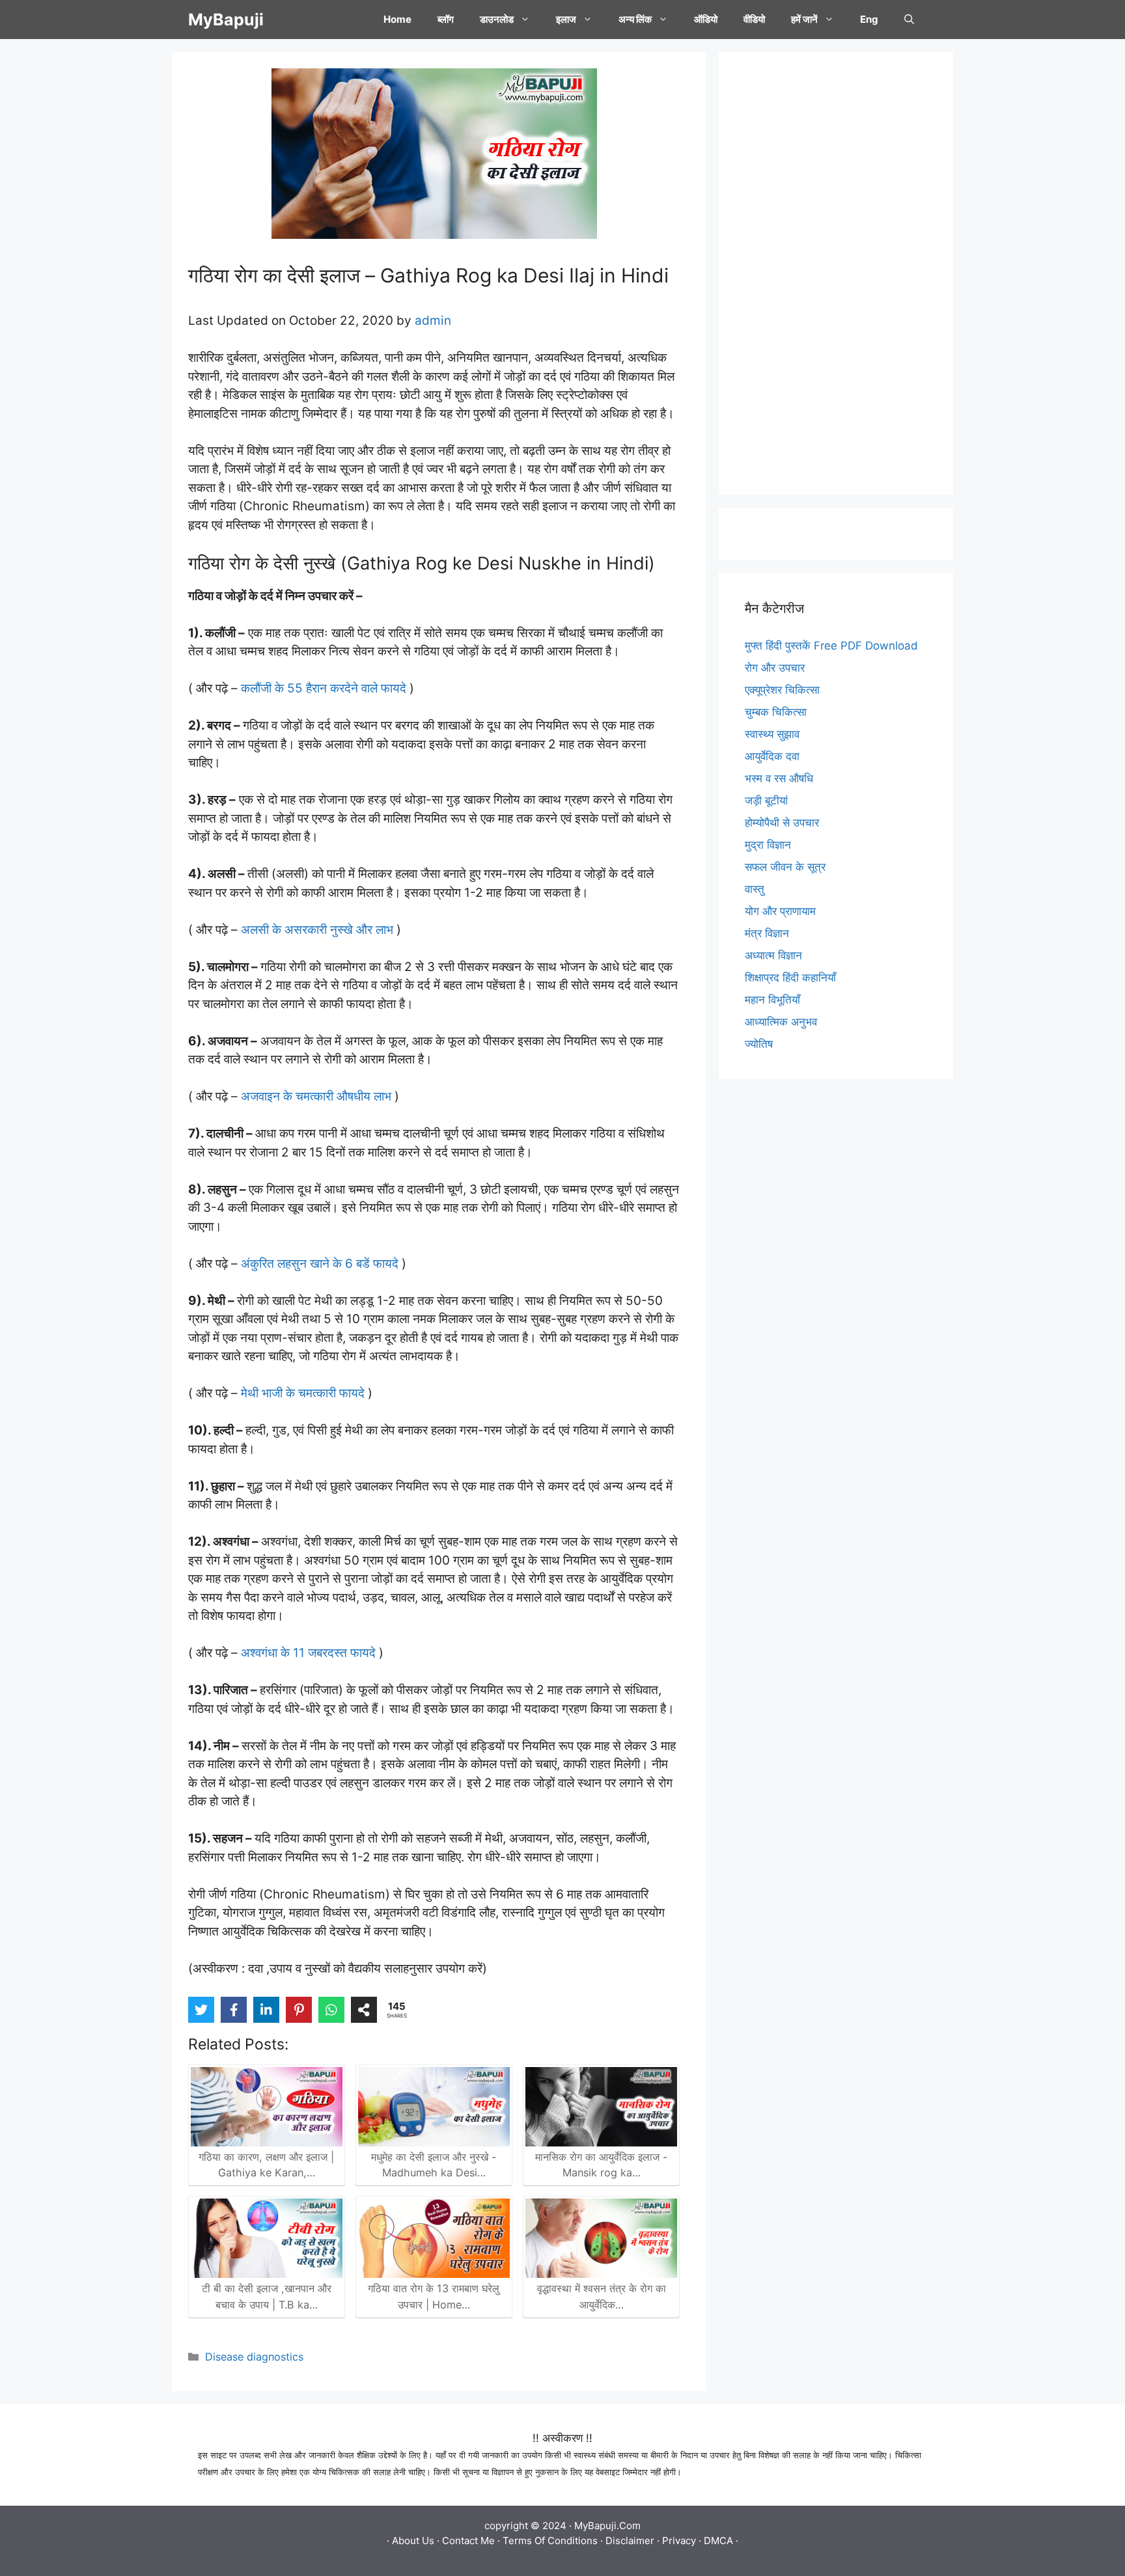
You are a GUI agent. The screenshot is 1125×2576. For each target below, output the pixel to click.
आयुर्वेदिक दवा (772, 756)
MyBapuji (226, 20)
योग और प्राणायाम (780, 911)
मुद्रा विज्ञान (768, 845)
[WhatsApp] (331, 2010)
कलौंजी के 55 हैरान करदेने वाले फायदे (324, 688)
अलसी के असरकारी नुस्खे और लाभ (319, 930)
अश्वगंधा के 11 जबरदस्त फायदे (308, 1653)
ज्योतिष (759, 1044)
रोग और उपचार (775, 668)
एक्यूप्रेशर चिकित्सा (782, 690)
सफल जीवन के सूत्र (785, 867)
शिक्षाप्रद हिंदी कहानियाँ (790, 978)
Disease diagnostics (254, 2357)
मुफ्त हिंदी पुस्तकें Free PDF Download (831, 646)
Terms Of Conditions (550, 2541)
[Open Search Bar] (909, 20)
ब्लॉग (446, 19)
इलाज (566, 19)
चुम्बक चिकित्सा (776, 712)
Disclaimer (630, 2541)
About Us (413, 2541)
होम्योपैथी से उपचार (782, 823)
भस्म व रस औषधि (779, 778)
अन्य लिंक (635, 19)
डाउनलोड (497, 19)
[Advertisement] (836, 273)
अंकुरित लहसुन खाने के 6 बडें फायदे (321, 1264)
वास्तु (755, 889)
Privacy (679, 2541)
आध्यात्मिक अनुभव (781, 1022)
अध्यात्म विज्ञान (773, 955)
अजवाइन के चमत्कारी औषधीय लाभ (318, 1096)
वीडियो (754, 19)
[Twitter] (201, 2010)
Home (397, 19)
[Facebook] (234, 2010)
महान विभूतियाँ (772, 1000)
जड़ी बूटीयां (766, 801)
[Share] (364, 2010)
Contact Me (468, 2541)
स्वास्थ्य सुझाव (772, 734)
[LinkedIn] (266, 2010)
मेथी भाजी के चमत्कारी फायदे (303, 1393)
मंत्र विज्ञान (767, 933)
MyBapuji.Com (607, 2526)
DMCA (718, 2541)
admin (433, 321)
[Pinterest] (299, 2010)
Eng (869, 19)
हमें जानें (804, 19)
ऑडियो (706, 19)
